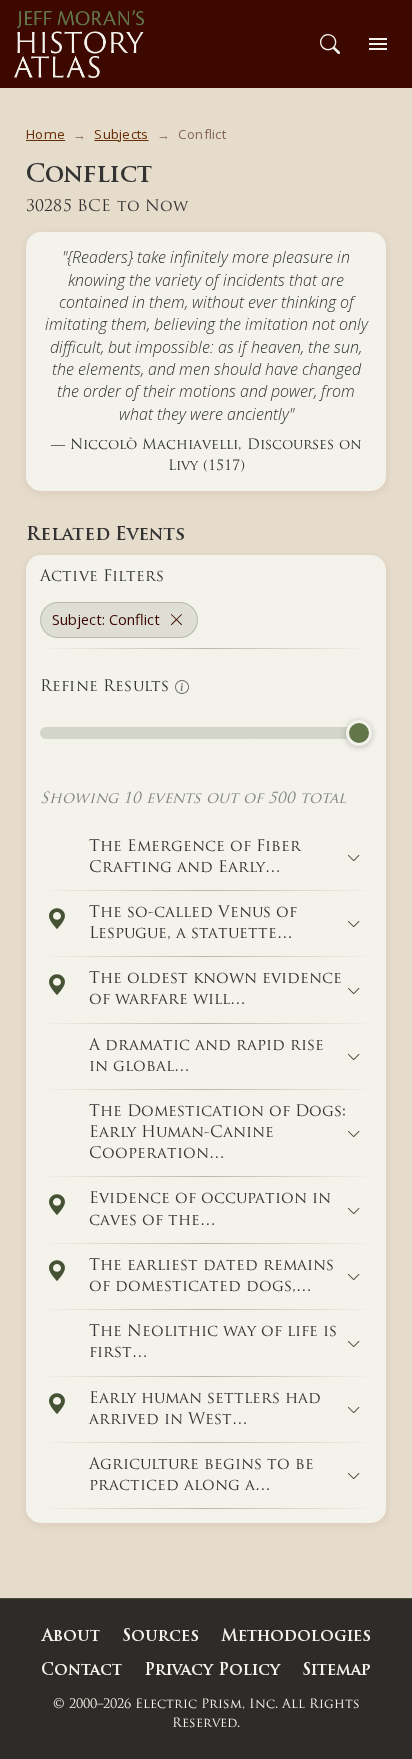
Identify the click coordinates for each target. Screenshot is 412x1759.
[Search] (330, 44)
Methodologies (296, 1637)
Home (45, 134)
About (71, 1637)
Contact (81, 1671)
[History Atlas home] (79, 44)
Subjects (121, 134)
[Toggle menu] (378, 44)
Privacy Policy (212, 1671)
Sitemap (336, 1671)
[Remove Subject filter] (176, 620)
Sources (160, 1637)
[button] (56, 919)
